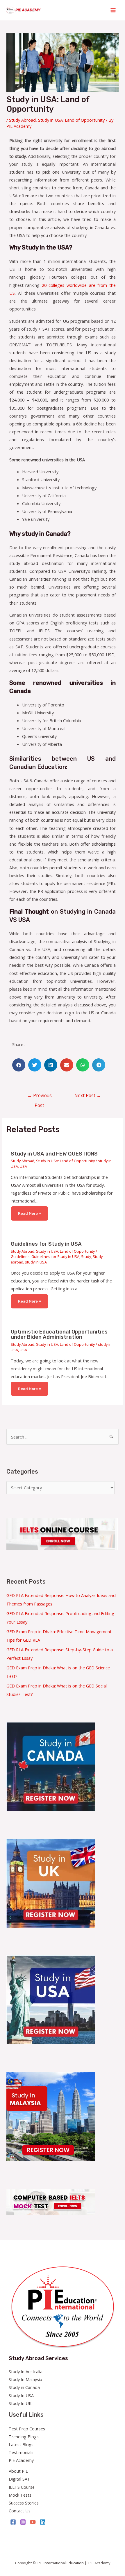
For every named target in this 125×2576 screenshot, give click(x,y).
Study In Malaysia (25, 2379)
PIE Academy (21, 2460)
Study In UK (20, 2403)
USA (23, 1166)
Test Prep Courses (27, 2429)
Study (86, 1256)
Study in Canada (24, 2387)
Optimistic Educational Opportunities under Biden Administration (59, 1334)
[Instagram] (23, 2522)
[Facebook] (13, 2522)
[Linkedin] (43, 2522)
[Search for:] (62, 1437)
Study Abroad (22, 120)
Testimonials (21, 2452)
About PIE (18, 2471)
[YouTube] (33, 2522)
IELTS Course (22, 2487)
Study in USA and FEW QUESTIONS (54, 1154)
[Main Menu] (113, 10)
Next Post (88, 1095)
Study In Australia (26, 2371)
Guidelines (20, 1256)
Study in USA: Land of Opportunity (71, 120)
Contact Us (20, 2511)
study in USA (36, 1262)
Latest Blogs (21, 2444)
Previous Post (40, 1097)
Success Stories (24, 2503)
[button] (19, 1065)
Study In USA (21, 2395)
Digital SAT (19, 2479)
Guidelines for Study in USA (46, 1244)
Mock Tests (20, 2495)
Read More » (30, 1213)
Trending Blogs (24, 2437)
